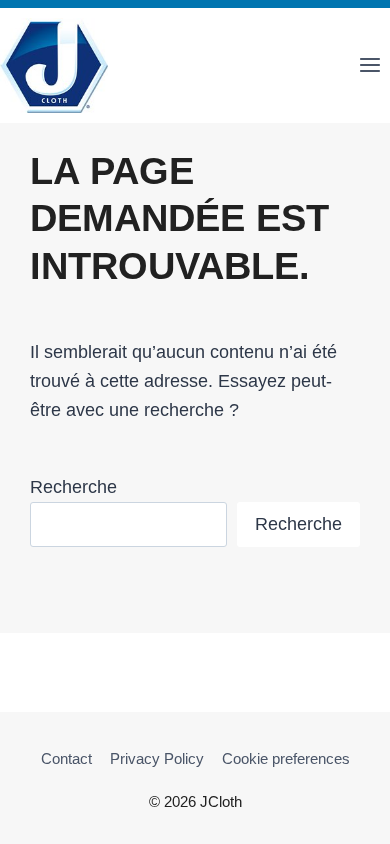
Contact (66, 758)
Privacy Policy (157, 758)
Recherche (73, 487)
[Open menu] (369, 65)
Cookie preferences (286, 758)
